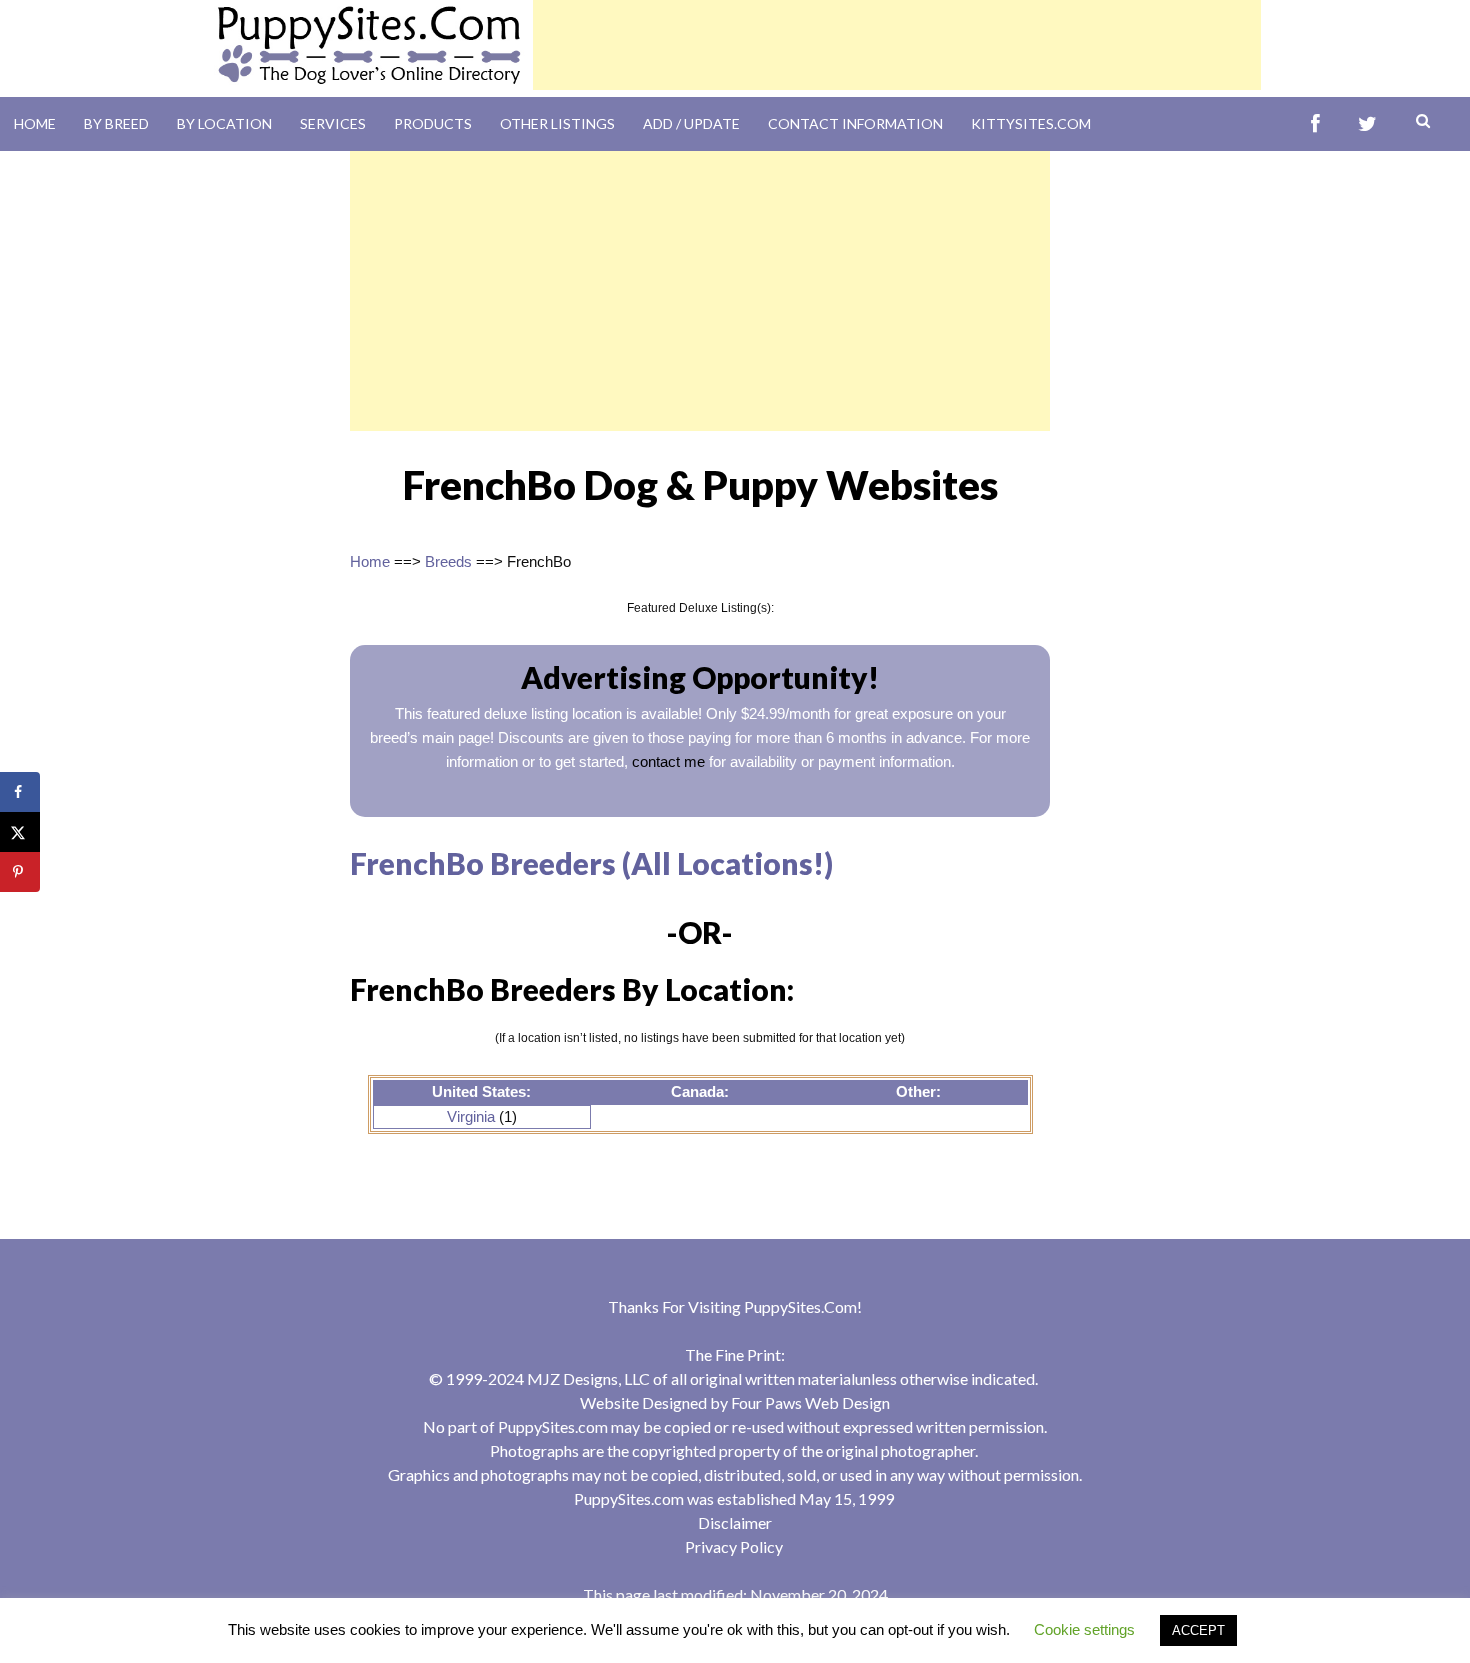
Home (35, 123)
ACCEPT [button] (1198, 1630)
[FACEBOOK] (1315, 124)
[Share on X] (20, 832)
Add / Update (691, 123)
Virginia (471, 1116)
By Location (224, 123)
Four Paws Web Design (810, 1402)
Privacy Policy (734, 1546)
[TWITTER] (1367, 124)
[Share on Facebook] (20, 792)
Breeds (448, 561)
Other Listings (557, 123)
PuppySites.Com (800, 1306)
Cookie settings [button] (1084, 1629)
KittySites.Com (1031, 123)
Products (433, 123)
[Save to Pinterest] (20, 872)
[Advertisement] (897, 45)
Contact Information (855, 123)
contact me (668, 761)
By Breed (116, 123)
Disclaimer (735, 1522)
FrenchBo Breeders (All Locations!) (591, 863)
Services (333, 123)
